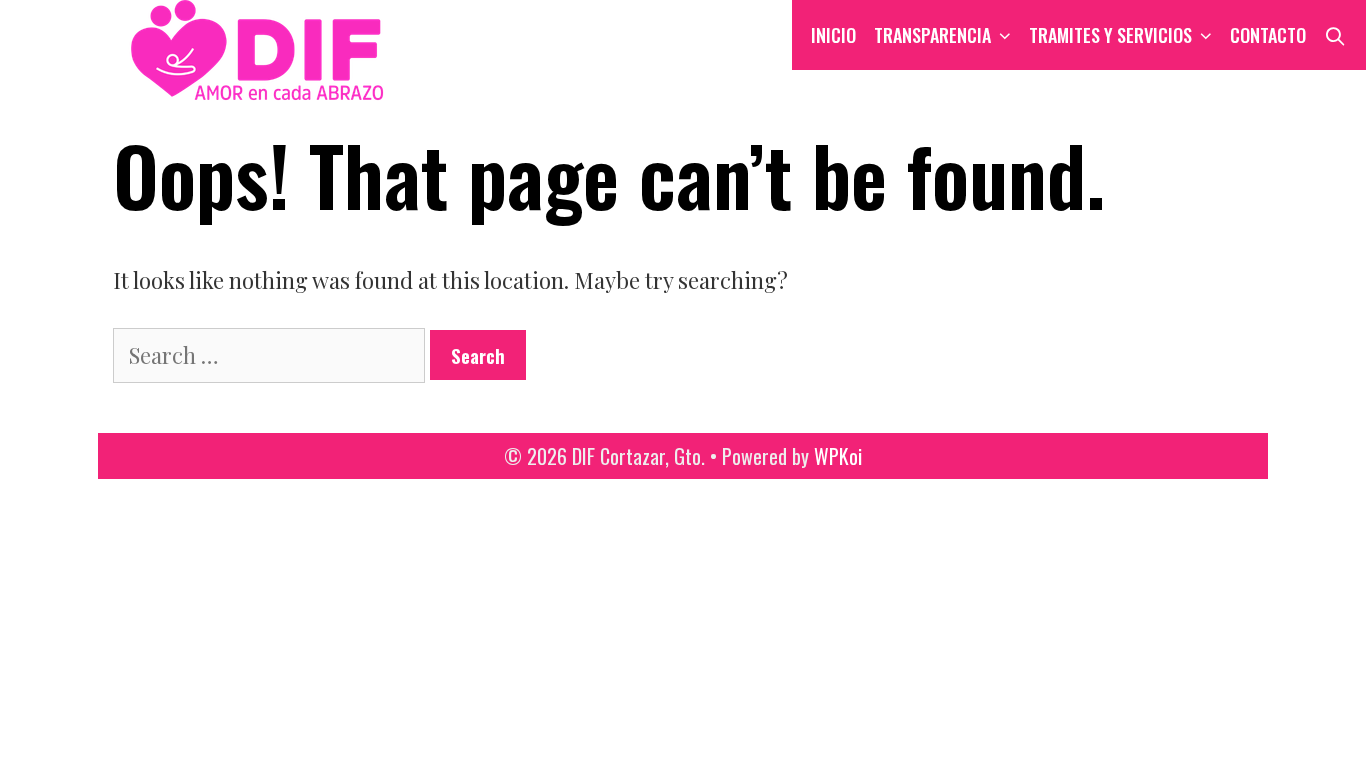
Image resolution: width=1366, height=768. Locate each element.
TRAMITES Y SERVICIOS (1110, 35)
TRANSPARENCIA (932, 35)
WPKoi (838, 456)
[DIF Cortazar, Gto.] (207, 47)
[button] (1005, 35)
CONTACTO (1268, 35)
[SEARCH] (1335, 35)
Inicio (833, 35)
